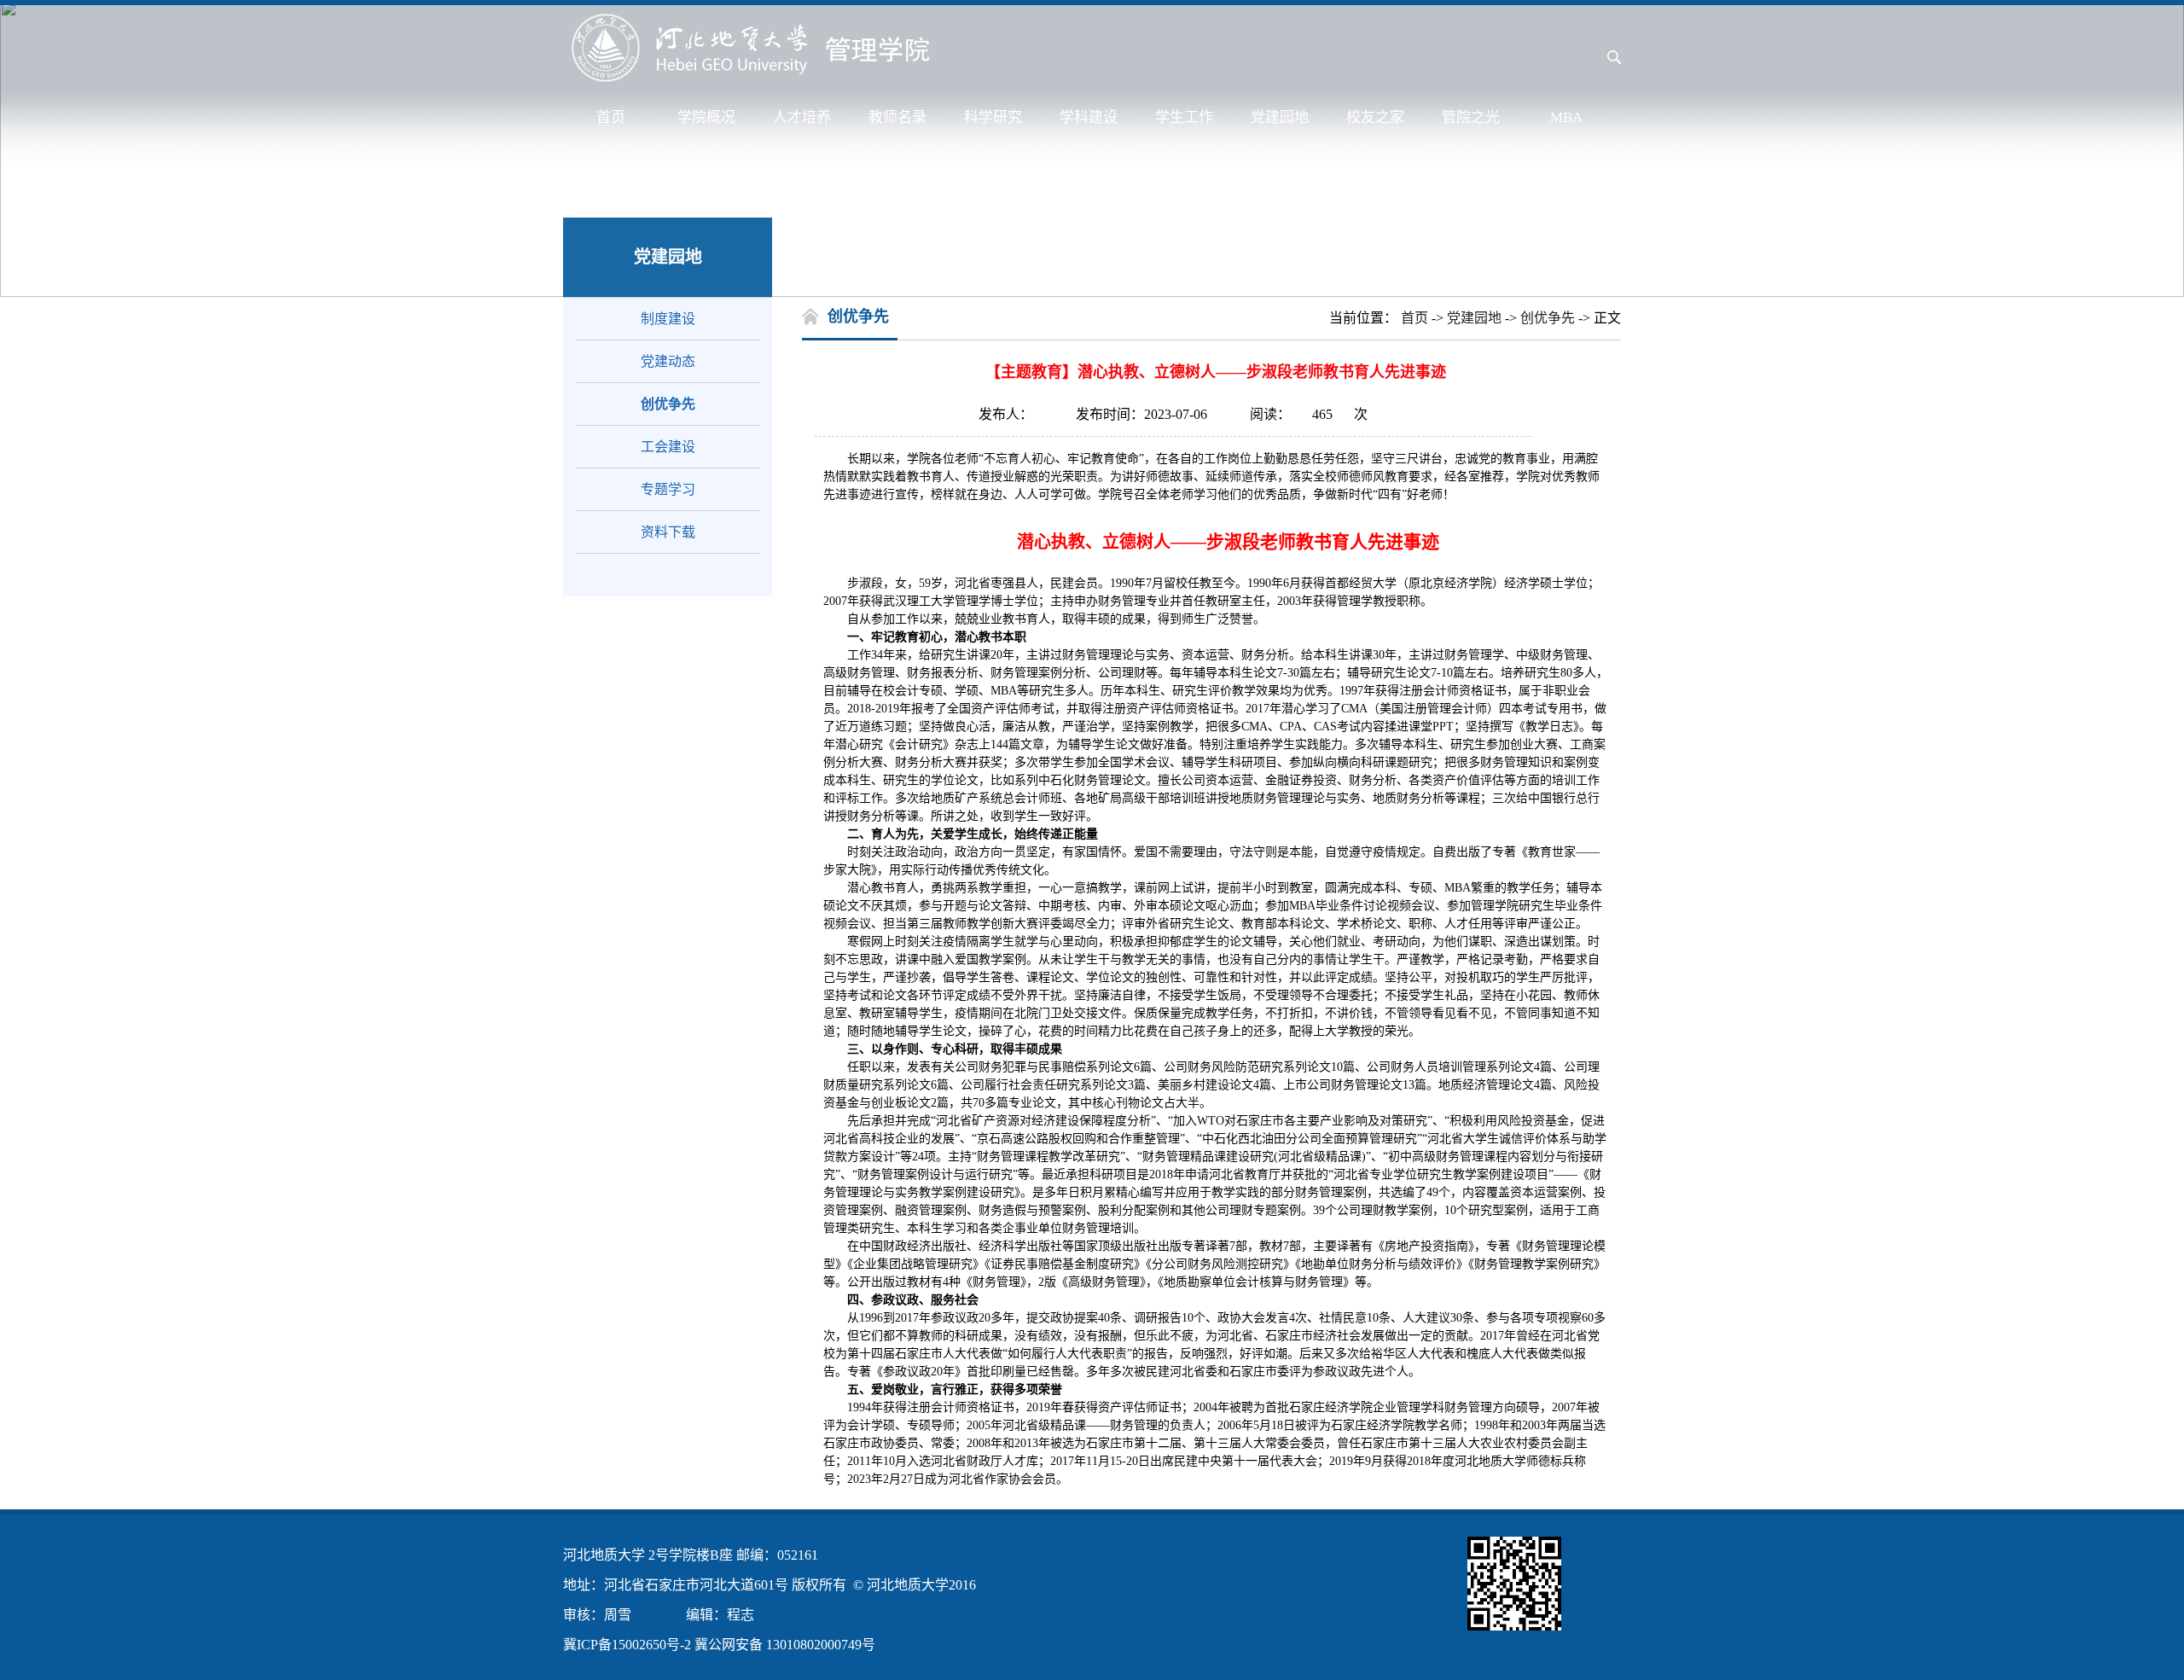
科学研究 (993, 117)
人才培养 (802, 117)
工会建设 (668, 447)
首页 (611, 117)
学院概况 (706, 117)
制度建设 (668, 319)
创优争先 (668, 404)
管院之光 (1471, 117)
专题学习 (668, 489)
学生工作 (1184, 117)
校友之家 (1375, 117)
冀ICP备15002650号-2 (627, 1645)
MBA (1566, 117)
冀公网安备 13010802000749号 (785, 1645)
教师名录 (897, 117)
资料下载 (668, 532)
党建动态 (668, 361)
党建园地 (1280, 117)
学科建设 (1089, 117)
